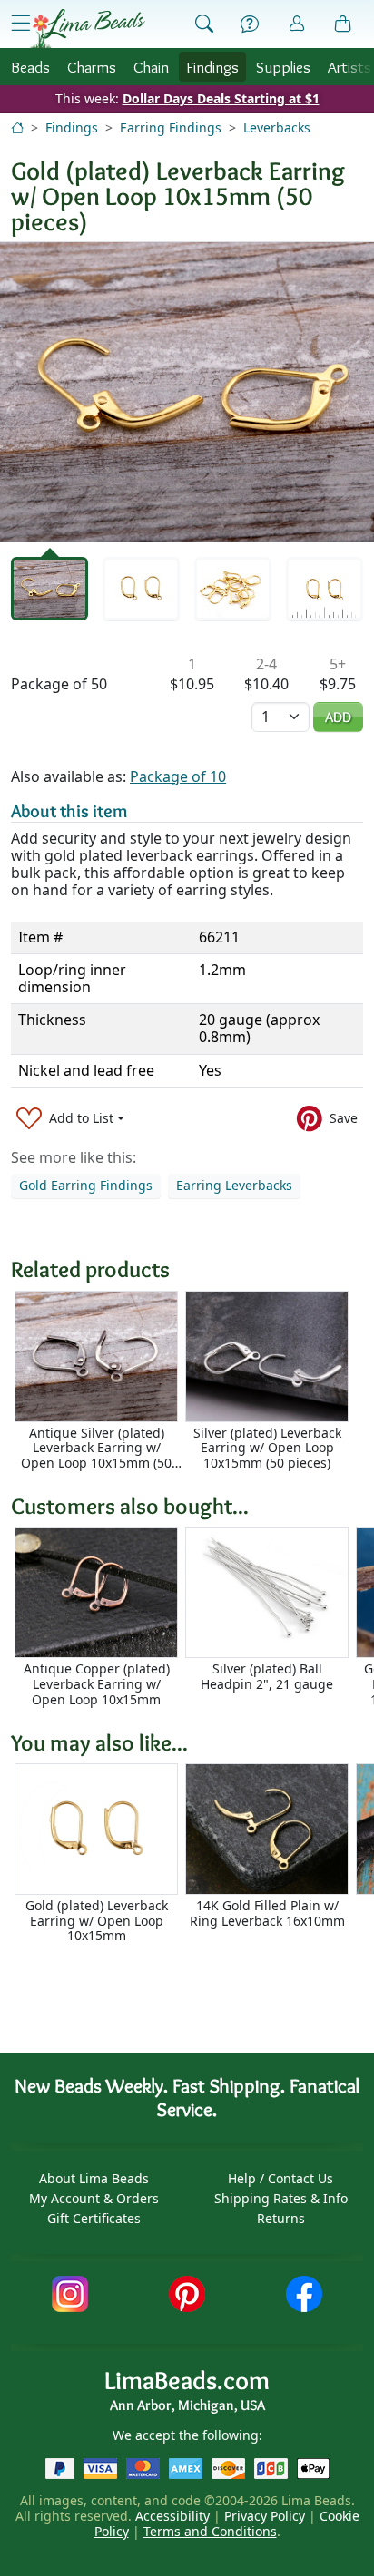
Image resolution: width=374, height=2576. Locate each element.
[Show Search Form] (204, 24)
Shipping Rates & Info (281, 2198)
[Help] (250, 24)
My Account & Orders (94, 2198)
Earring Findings (171, 127)
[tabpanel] (187, 392)
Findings (212, 67)
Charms (92, 67)
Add (338, 717)
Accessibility (172, 2516)
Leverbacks (277, 127)
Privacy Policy (265, 2516)
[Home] (17, 127)
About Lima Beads (94, 2178)
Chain (151, 67)
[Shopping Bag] (343, 24)
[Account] (297, 24)
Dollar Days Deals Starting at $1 (221, 98)
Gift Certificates (94, 2218)
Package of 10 (178, 776)
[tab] (49, 588)
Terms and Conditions (210, 2531)
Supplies (283, 67)
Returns (281, 2218)
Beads (30, 67)
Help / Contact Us (280, 2178)
